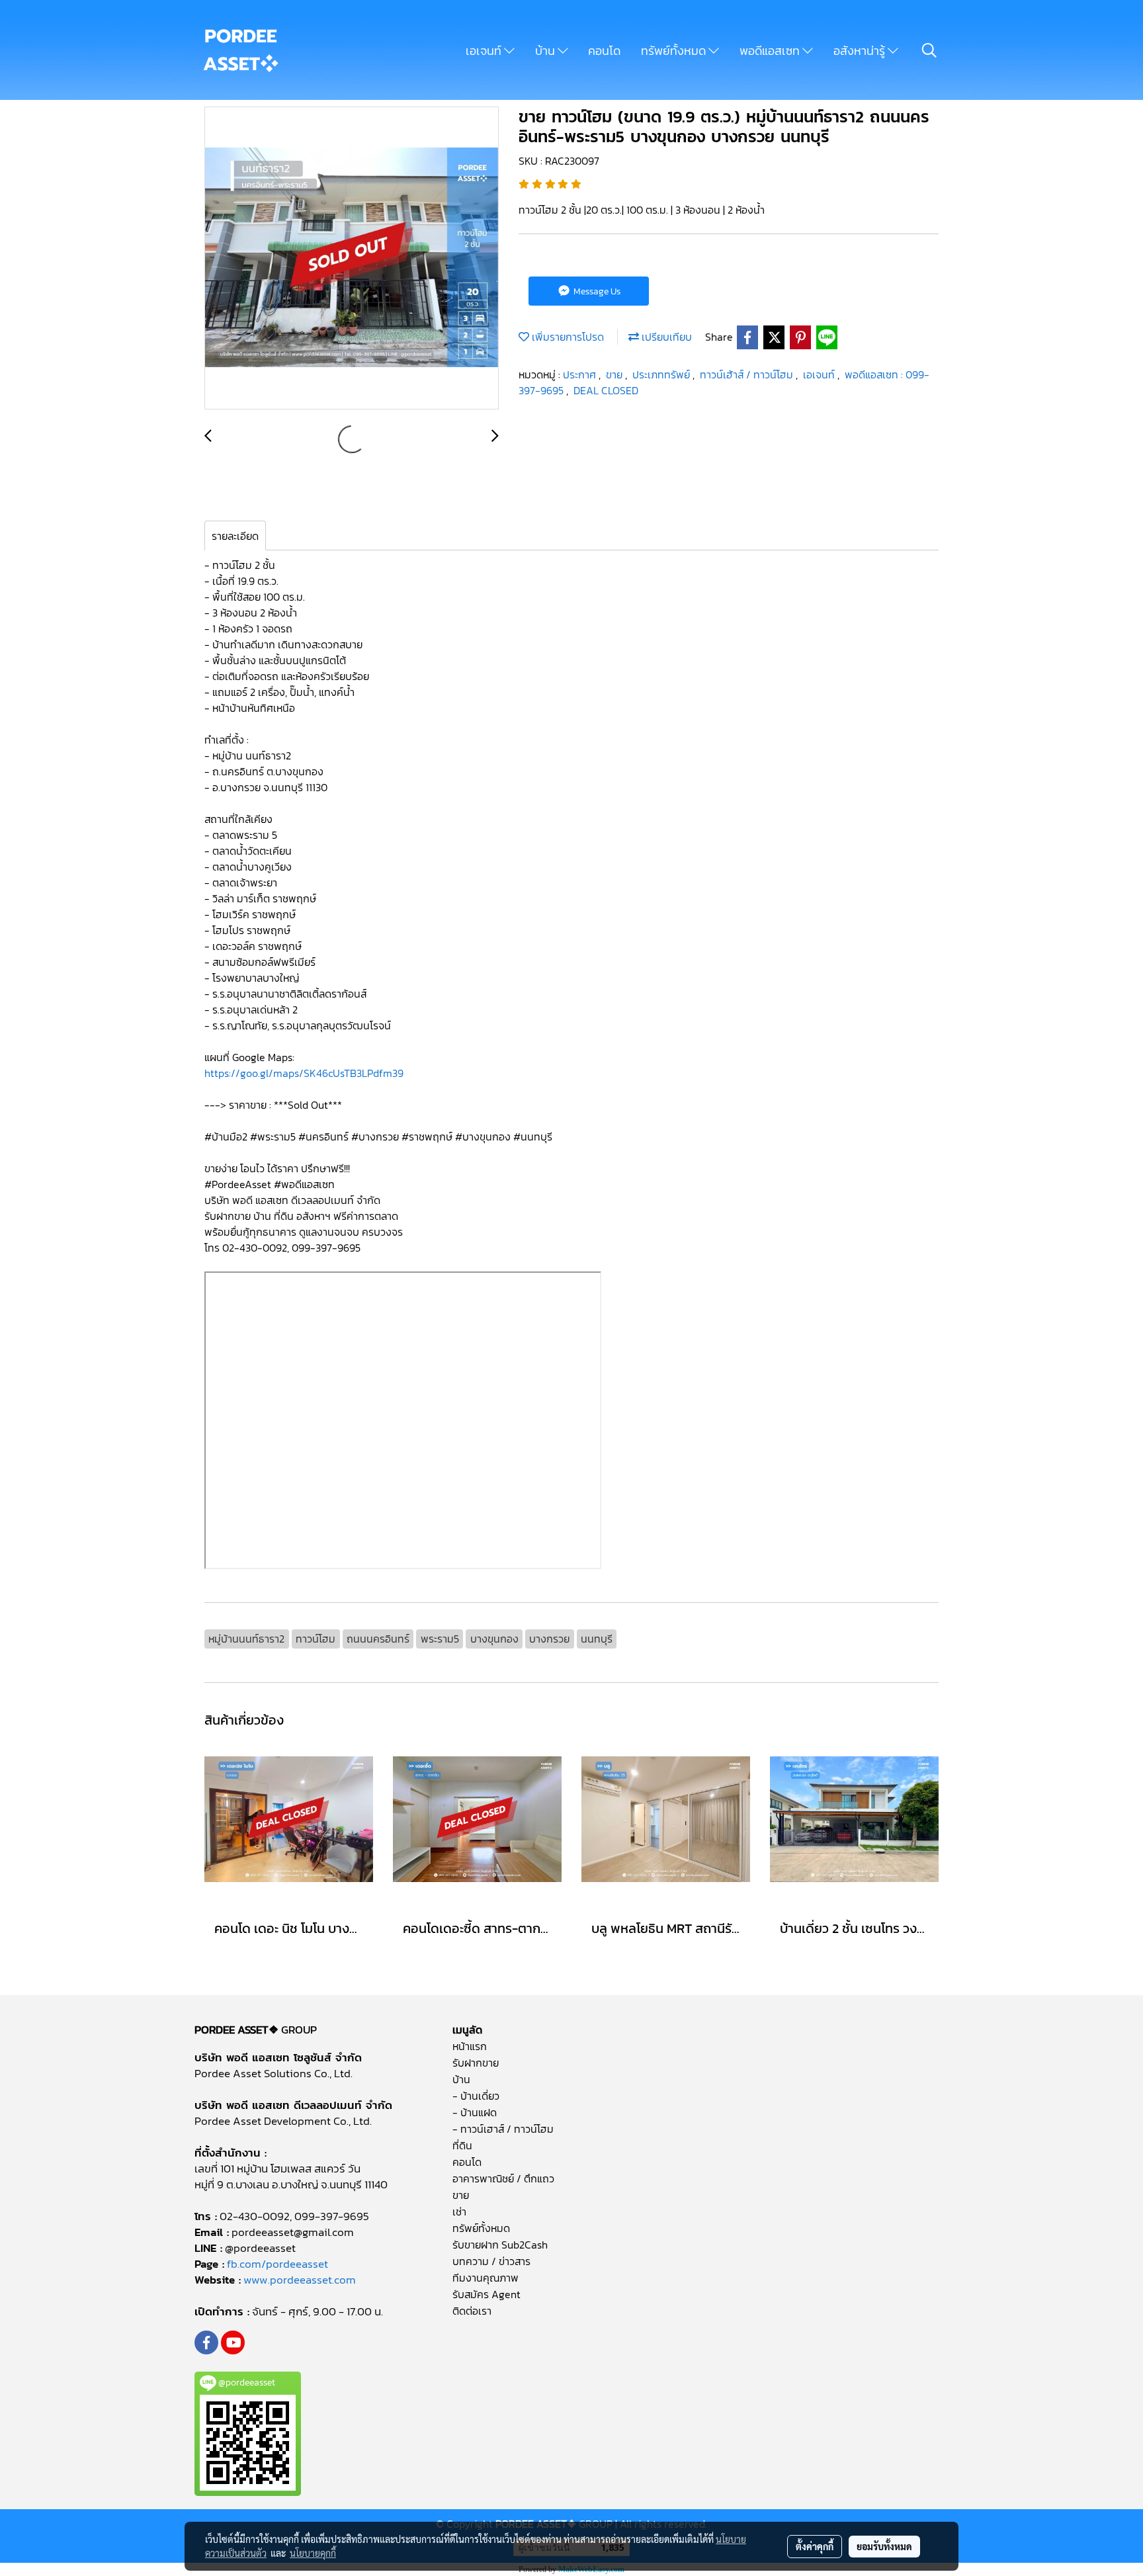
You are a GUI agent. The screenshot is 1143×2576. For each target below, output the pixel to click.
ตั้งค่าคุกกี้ (815, 2546)
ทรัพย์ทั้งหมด (675, 51)
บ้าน (546, 51)
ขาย (615, 374)
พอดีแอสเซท (771, 51)
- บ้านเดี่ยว (476, 2096)
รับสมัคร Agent (487, 2294)
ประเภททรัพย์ (662, 374)
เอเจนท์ (485, 51)
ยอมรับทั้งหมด (884, 2546)
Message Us (596, 291)
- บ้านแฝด (475, 2112)
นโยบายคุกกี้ (313, 2553)
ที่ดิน (462, 2145)
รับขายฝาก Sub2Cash (500, 2245)
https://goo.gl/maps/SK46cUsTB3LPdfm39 (304, 1073)
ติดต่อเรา (472, 2311)
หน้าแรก (470, 2046)
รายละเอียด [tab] (235, 536)
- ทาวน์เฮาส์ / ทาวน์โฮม (503, 2129)
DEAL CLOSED (606, 390)
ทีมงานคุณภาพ (486, 2278)
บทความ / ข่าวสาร (491, 2261)
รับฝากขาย (476, 2063)
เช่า (459, 2211)
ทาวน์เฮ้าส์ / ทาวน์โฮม (748, 374)
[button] (929, 50)
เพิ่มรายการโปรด (567, 337)
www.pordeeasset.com (300, 2280)
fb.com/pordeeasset (277, 2264)
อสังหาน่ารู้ (861, 51)
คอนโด (604, 51)
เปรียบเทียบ (665, 337)
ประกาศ (581, 374)
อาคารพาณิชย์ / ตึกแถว (503, 2178)
